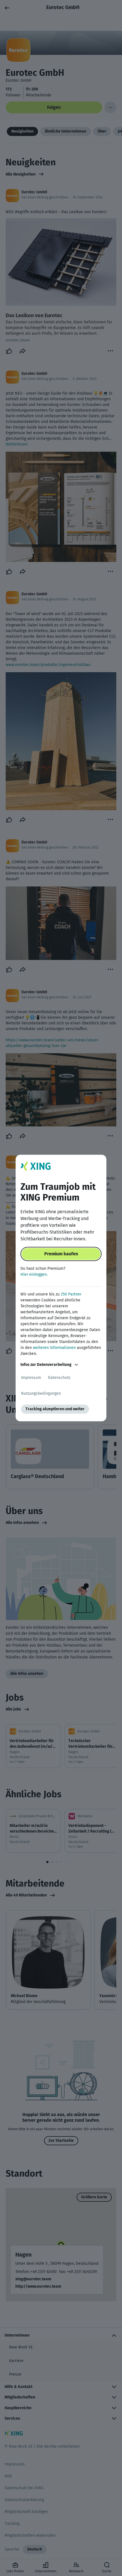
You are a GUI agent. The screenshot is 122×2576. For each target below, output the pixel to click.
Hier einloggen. (34, 1274)
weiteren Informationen (54, 1348)
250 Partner (71, 1294)
